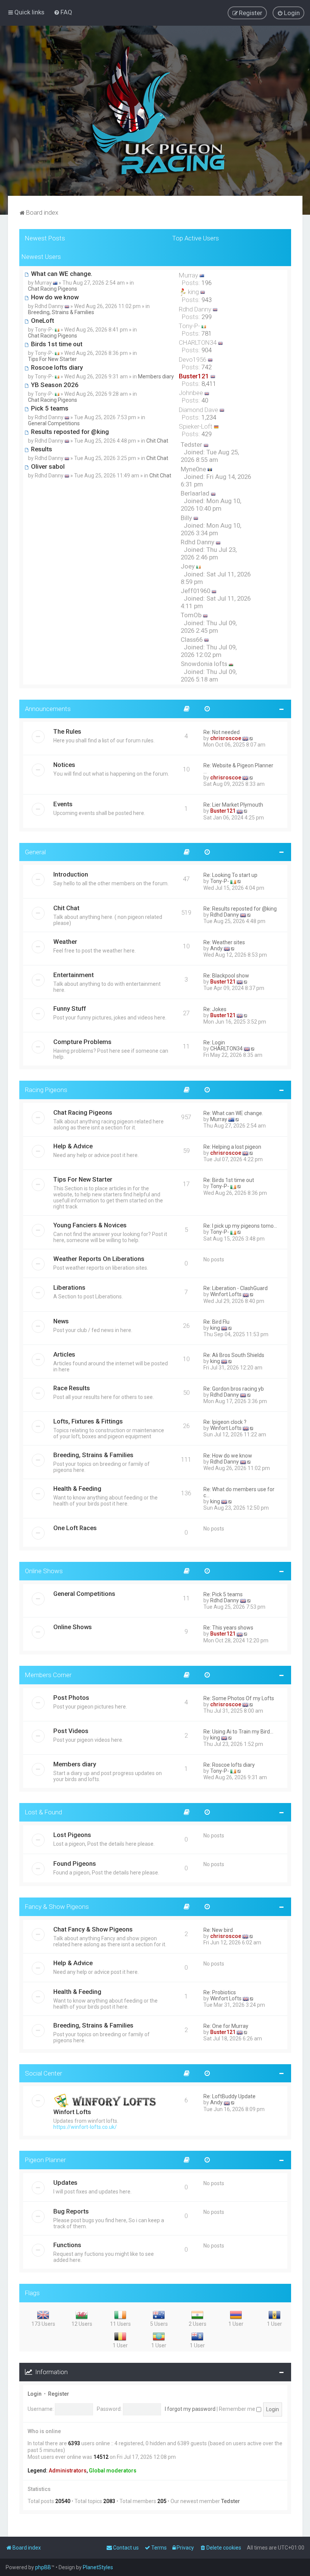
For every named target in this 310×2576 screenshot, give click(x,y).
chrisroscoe (226, 738)
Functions (67, 2245)
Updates (65, 2183)
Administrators (68, 2471)
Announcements (48, 709)
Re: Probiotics (220, 1992)
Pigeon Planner (45, 2160)
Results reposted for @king (69, 432)
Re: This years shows (228, 1628)
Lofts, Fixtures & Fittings (88, 1421)
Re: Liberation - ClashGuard (236, 1288)
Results (41, 449)
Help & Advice (73, 1146)
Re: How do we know (228, 1456)
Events (63, 804)
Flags (32, 2293)
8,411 (209, 384)
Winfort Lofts (226, 1294)
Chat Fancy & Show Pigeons (93, 1929)
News (61, 1321)
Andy (216, 948)
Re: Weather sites (224, 942)
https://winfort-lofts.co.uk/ (85, 2127)
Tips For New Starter (52, 359)
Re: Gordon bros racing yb (234, 1389)
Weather (65, 942)
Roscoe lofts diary (56, 367)
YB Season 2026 (54, 385)
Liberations (69, 1287)
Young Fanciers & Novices (90, 1225)
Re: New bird (218, 1930)
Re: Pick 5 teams (223, 1594)
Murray (219, 1119)
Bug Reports (71, 2211)
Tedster (231, 2501)
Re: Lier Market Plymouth (233, 805)
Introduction (71, 874)
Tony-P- (220, 881)
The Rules (67, 731)
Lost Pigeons (72, 1835)
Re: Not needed (222, 732)
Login (35, 2394)
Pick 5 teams (49, 408)
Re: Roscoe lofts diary (229, 1765)
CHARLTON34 (226, 1049)
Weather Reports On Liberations (99, 1259)
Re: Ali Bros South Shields (234, 1355)
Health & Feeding (77, 1489)
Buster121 (223, 811)
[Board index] (155, 111)
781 (207, 333)
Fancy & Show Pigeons (57, 1907)
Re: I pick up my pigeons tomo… (240, 1226)
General (35, 852)
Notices (64, 765)
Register (59, 2394)
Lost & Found (43, 1812)
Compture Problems (82, 1042)
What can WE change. (61, 274)
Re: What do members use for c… (239, 1492)
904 (207, 350)
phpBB (43, 2567)
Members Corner (48, 1675)
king (215, 1328)
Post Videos (71, 1731)
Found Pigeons (75, 1863)
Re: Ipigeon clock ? (225, 1422)
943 (207, 300)
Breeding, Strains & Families (61, 312)
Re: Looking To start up (230, 875)
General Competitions (54, 423)
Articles (64, 1354)
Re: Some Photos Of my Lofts (239, 1698)
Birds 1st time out (56, 344)
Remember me (238, 2409)
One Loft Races (75, 1528)
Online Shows (44, 1571)
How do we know (54, 297)
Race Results (72, 1388)
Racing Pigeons (46, 1090)
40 (205, 400)
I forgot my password (190, 2409)
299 (207, 317)
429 (207, 434)
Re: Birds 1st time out (229, 1180)
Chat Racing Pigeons (53, 289)
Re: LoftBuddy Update (229, 2096)
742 (207, 367)
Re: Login (214, 1042)
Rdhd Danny (225, 915)
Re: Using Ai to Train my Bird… (238, 1732)
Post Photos (71, 1698)
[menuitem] (63, 12)
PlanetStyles (98, 2567)
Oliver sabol (47, 466)
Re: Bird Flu (216, 1322)
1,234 (209, 417)
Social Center (43, 2073)
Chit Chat (157, 441)
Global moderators (113, 2471)
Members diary (156, 376)
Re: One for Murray (226, 2026)
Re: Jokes (215, 1009)
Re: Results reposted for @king (240, 909)
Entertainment (74, 975)
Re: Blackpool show (226, 976)
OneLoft (42, 321)
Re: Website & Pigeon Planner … (238, 768)
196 (207, 283)
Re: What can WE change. (233, 1113)
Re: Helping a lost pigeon (232, 1147)
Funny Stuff (70, 1008)
